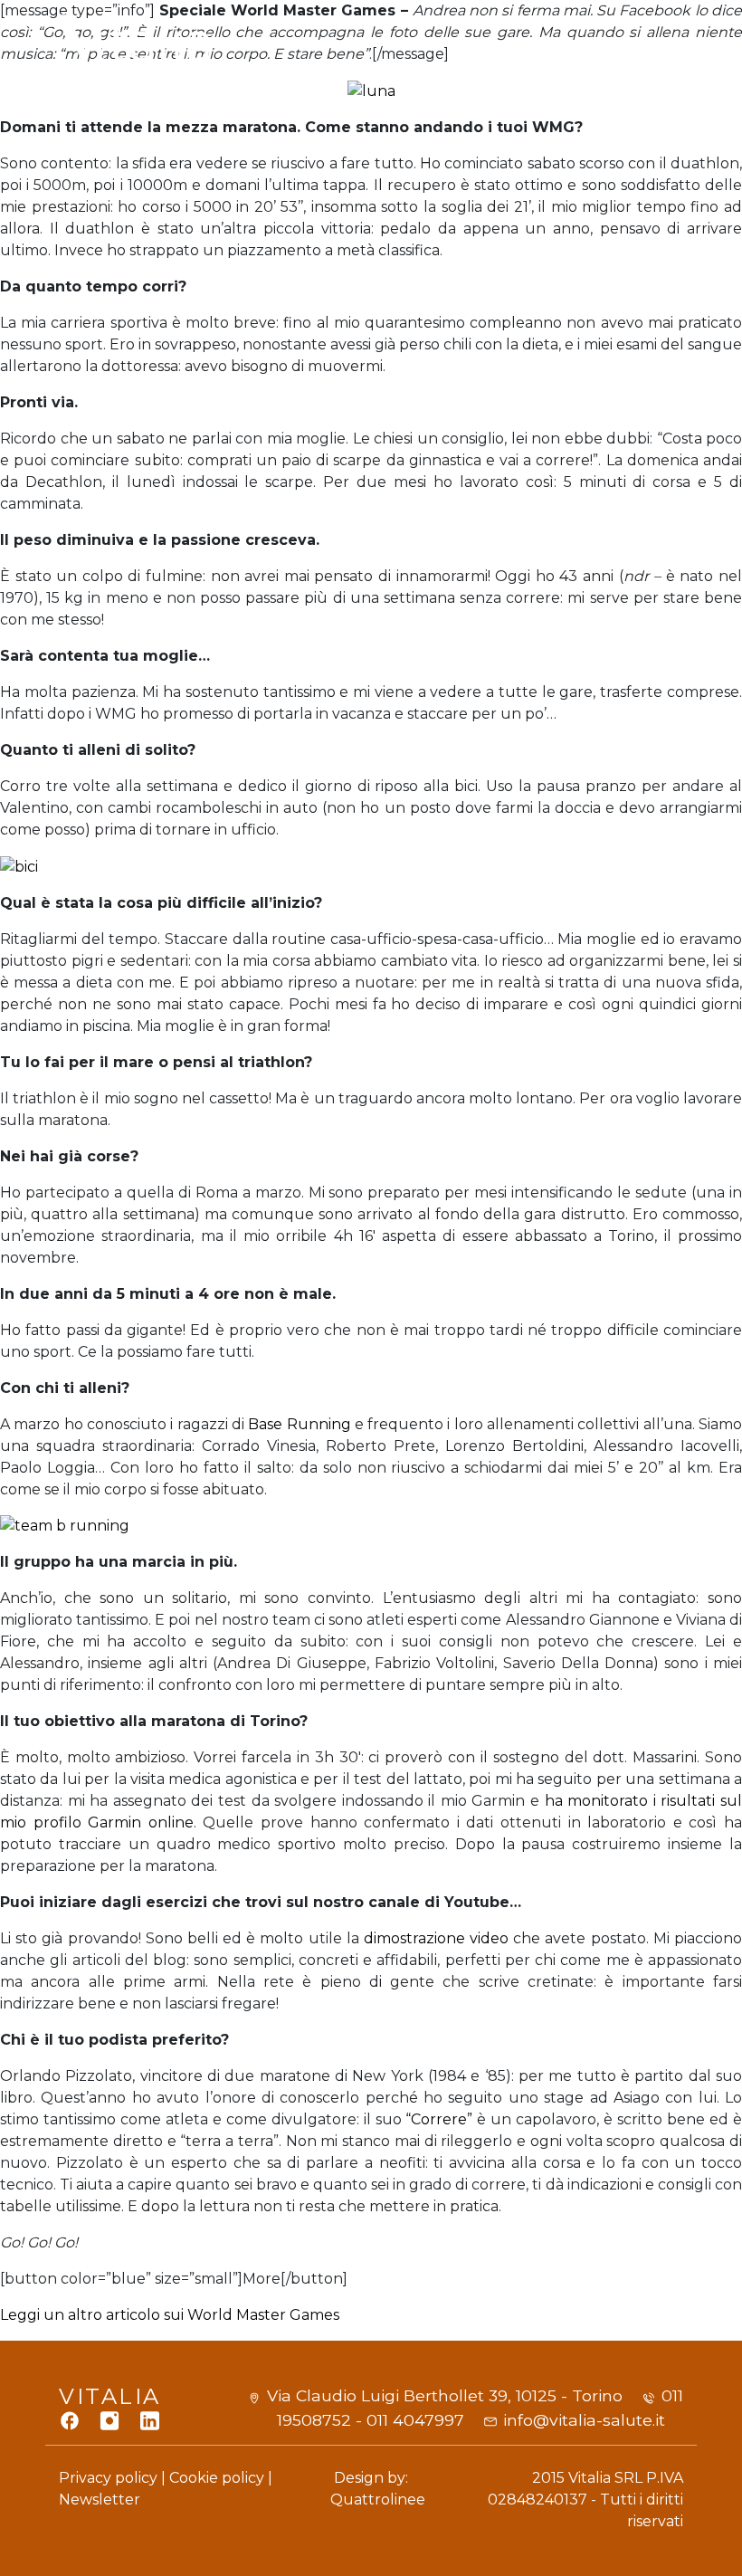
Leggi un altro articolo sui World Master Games (170, 2315)
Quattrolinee (378, 2500)
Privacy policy (108, 2478)
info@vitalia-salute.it (584, 2420)
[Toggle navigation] (661, 53)
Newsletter (100, 2500)
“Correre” (439, 2119)
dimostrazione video (437, 1938)
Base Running (301, 1424)
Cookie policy (217, 2478)
